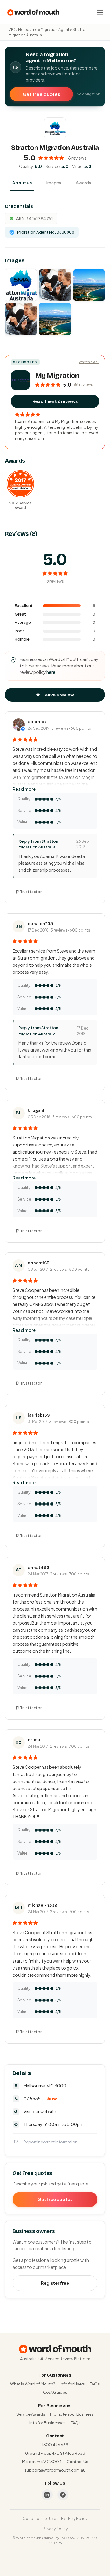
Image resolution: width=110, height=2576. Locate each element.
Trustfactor (31, 892)
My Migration (57, 376)
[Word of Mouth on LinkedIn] (47, 2495)
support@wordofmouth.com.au (55, 2470)
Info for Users (72, 2384)
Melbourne (28, 29)
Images (54, 183)
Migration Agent (55, 29)
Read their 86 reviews (55, 401)
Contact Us (77, 2462)
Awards (83, 183)
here (51, 672)
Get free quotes (41, 94)
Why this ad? (89, 362)
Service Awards (31, 2414)
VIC (12, 29)
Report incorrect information (51, 2142)
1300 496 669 (55, 2445)
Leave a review (58, 695)
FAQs (95, 2384)
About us (22, 183)
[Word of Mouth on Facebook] (63, 2495)
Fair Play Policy (74, 2518)
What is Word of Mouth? (33, 2384)
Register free (55, 2283)
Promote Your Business (72, 2414)
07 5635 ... (40, 2098)
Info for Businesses (48, 2423)
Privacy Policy (55, 2529)
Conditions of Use (39, 2518)
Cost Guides (55, 2392)
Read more (24, 789)
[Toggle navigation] (100, 12)
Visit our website (40, 2111)
